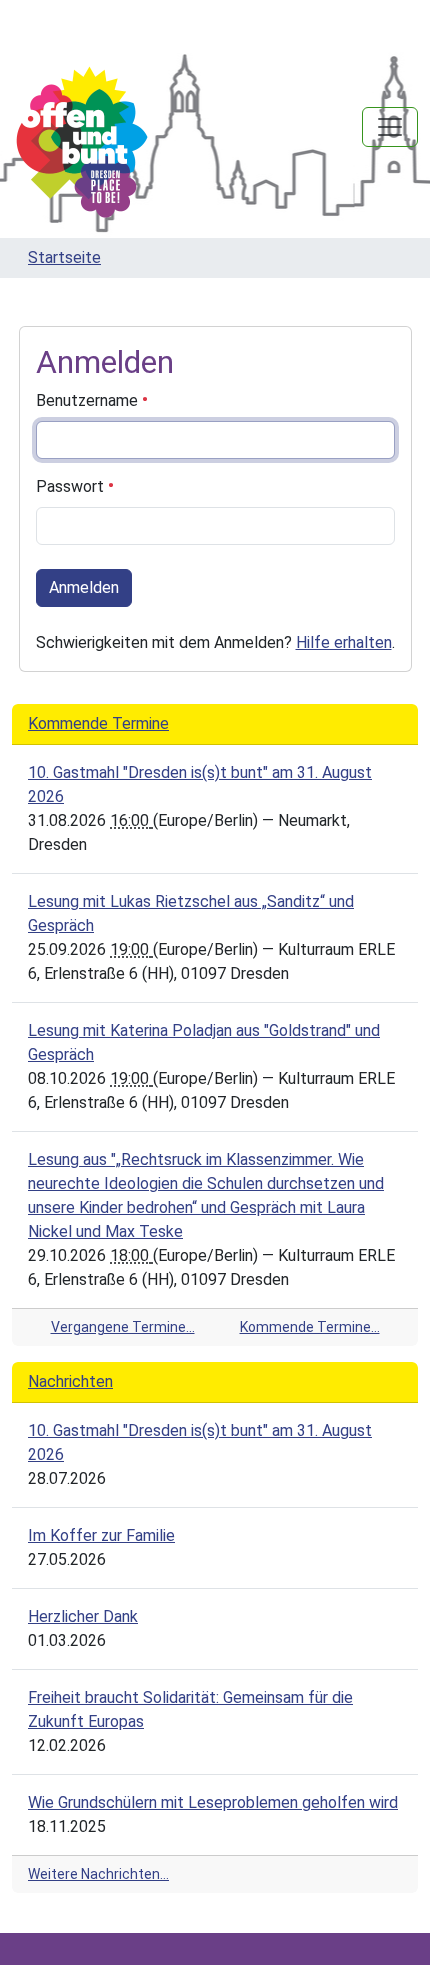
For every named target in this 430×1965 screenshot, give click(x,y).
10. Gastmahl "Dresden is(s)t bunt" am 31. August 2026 (200, 784)
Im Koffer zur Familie (101, 1535)
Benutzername (89, 400)
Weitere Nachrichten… (98, 1874)
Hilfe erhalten (344, 642)
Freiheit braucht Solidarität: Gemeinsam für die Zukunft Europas (190, 1709)
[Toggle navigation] (390, 127)
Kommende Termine (98, 723)
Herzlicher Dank (83, 1616)
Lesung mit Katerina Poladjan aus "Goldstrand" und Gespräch (204, 1042)
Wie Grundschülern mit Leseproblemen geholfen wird (213, 1802)
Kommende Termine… (310, 1327)
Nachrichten (70, 1381)
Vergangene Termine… (123, 1327)
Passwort (72, 486)
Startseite (64, 257)
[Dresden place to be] (82, 142)
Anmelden (84, 587)
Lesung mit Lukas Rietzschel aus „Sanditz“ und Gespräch (191, 913)
